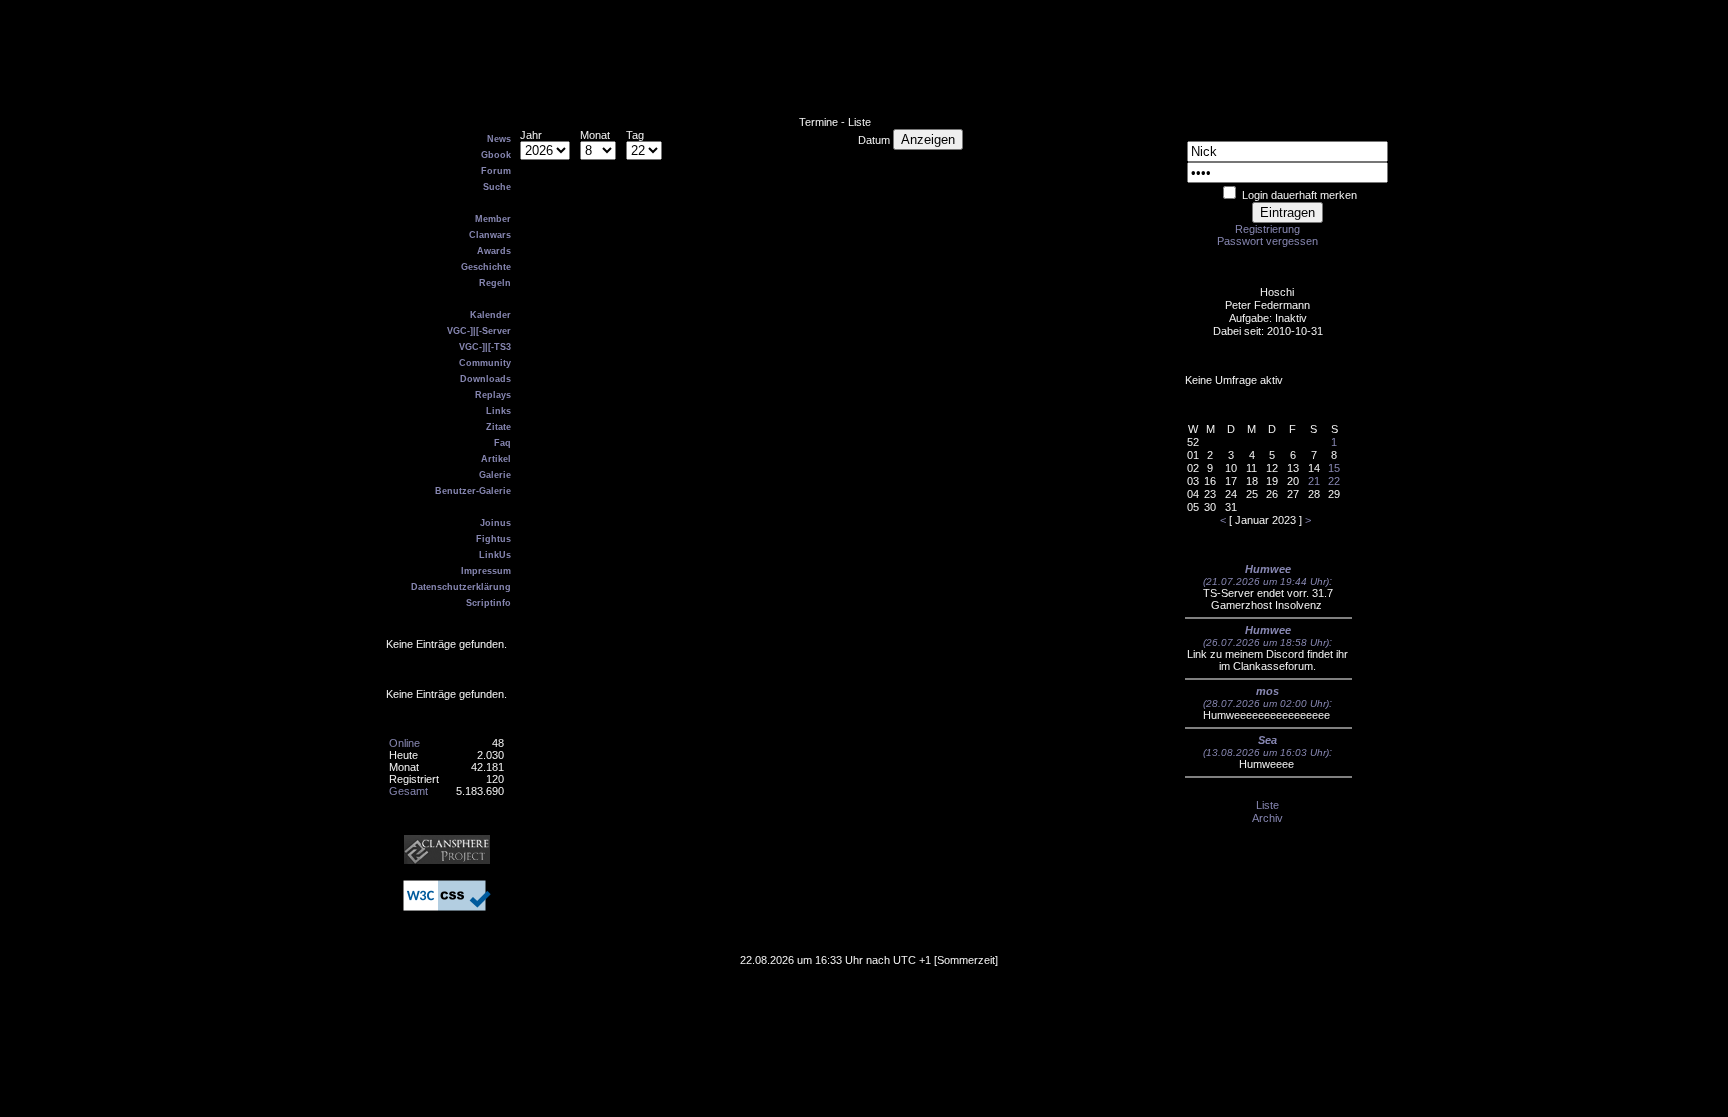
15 (1334, 468)
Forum (496, 171)
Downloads (485, 379)
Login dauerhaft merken (1299, 195)
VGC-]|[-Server (479, 331)
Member (493, 219)
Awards (494, 251)
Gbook (496, 155)
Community (485, 363)
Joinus (495, 523)
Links (498, 411)
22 (1334, 481)
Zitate (498, 427)
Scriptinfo (488, 603)
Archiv (1267, 818)
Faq (502, 443)
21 (1314, 481)
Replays (493, 395)
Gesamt (408, 791)
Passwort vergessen (1267, 241)
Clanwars (490, 235)
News (499, 139)
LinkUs (495, 555)
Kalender (490, 315)
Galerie (495, 475)
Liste (1267, 805)
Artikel (496, 459)
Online (404, 743)
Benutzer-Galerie (473, 491)
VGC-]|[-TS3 (485, 347)
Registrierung (1267, 229)
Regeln (495, 283)
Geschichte (486, 267)
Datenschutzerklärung (461, 587)
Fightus (493, 539)
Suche (497, 187)
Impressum (486, 571)
